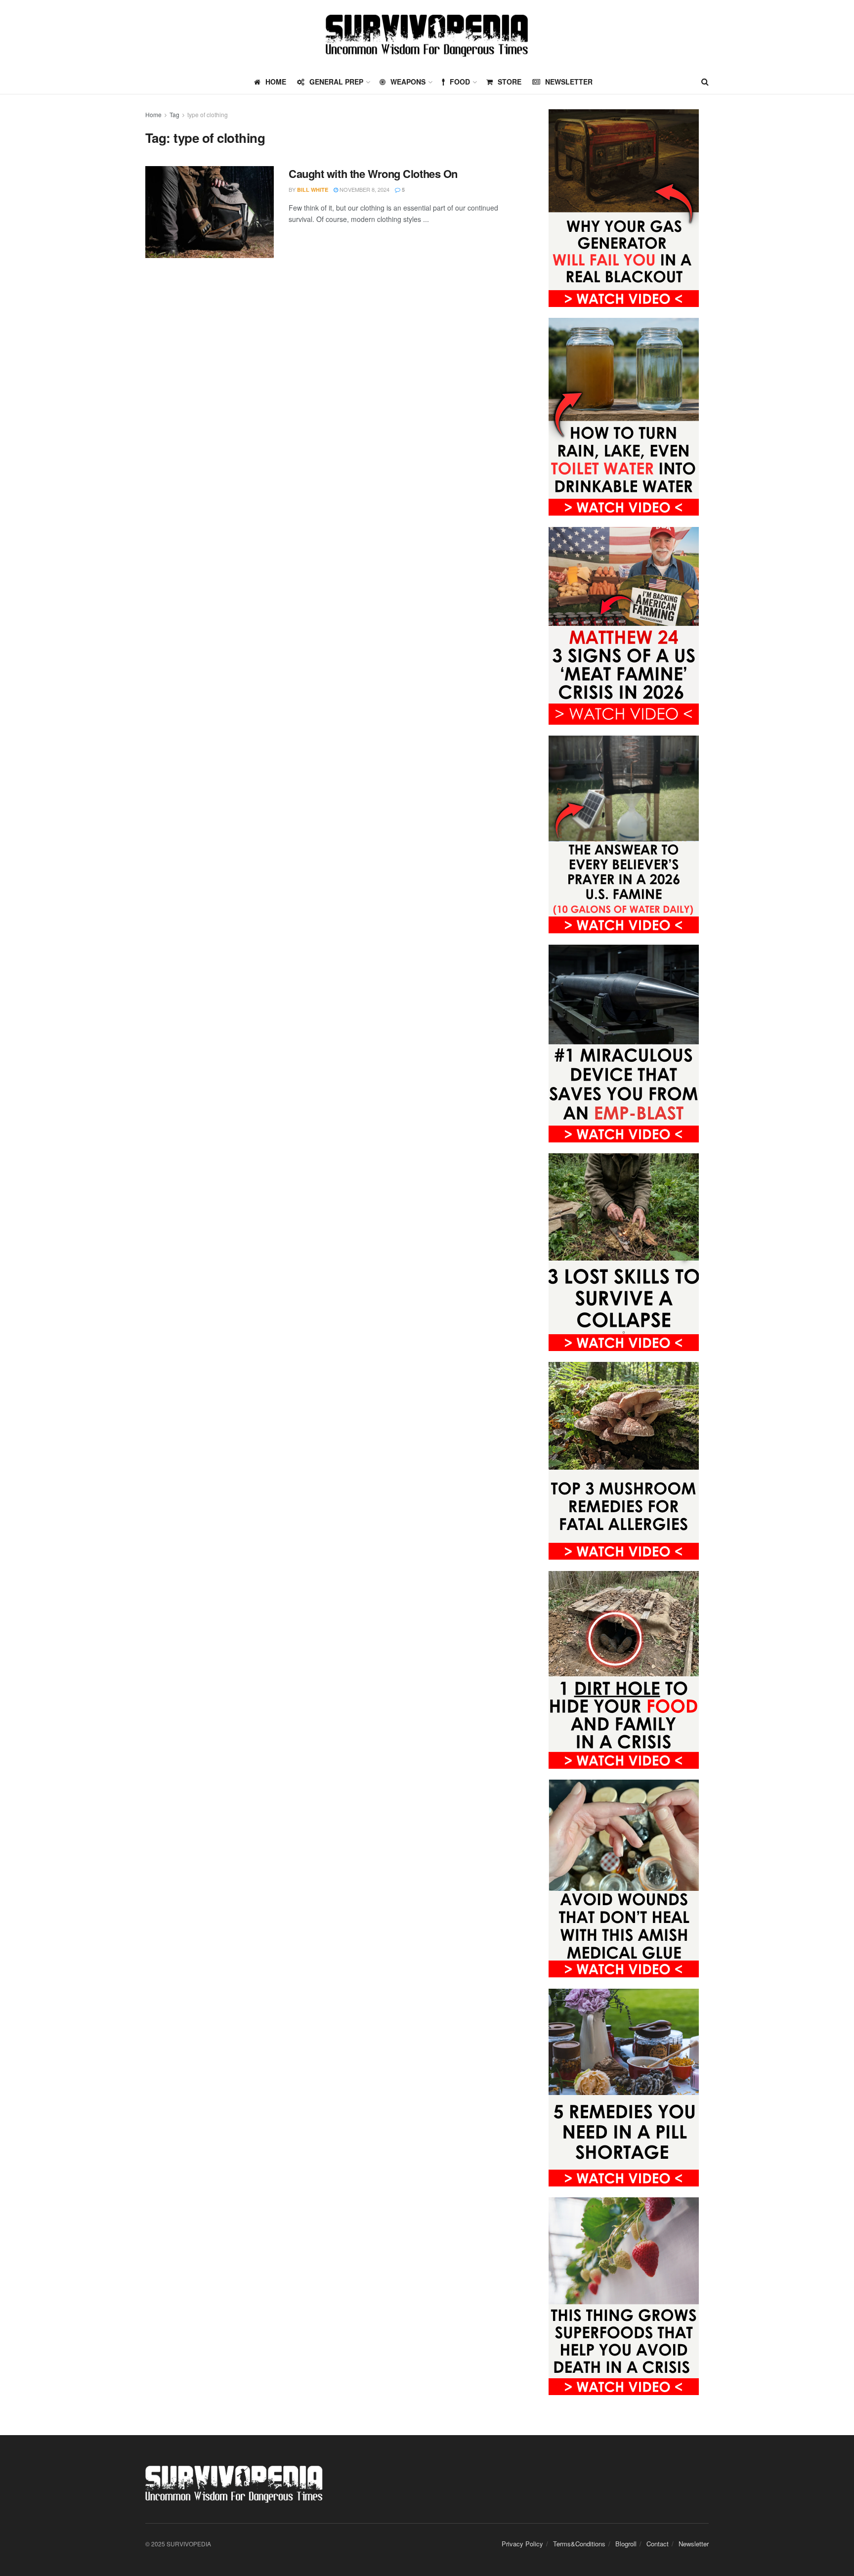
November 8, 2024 (364, 189)
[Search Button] (705, 82)
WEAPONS (408, 82)
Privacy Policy (522, 2544)
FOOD (460, 82)
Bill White (313, 190)
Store (510, 82)
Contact (658, 2544)
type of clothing (208, 114)
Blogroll (626, 2544)
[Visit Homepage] (427, 35)
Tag (174, 114)
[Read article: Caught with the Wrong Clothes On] (210, 212)
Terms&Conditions (579, 2544)
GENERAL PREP (336, 82)
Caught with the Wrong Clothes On (373, 174)
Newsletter (569, 82)
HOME (276, 82)
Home (153, 114)
